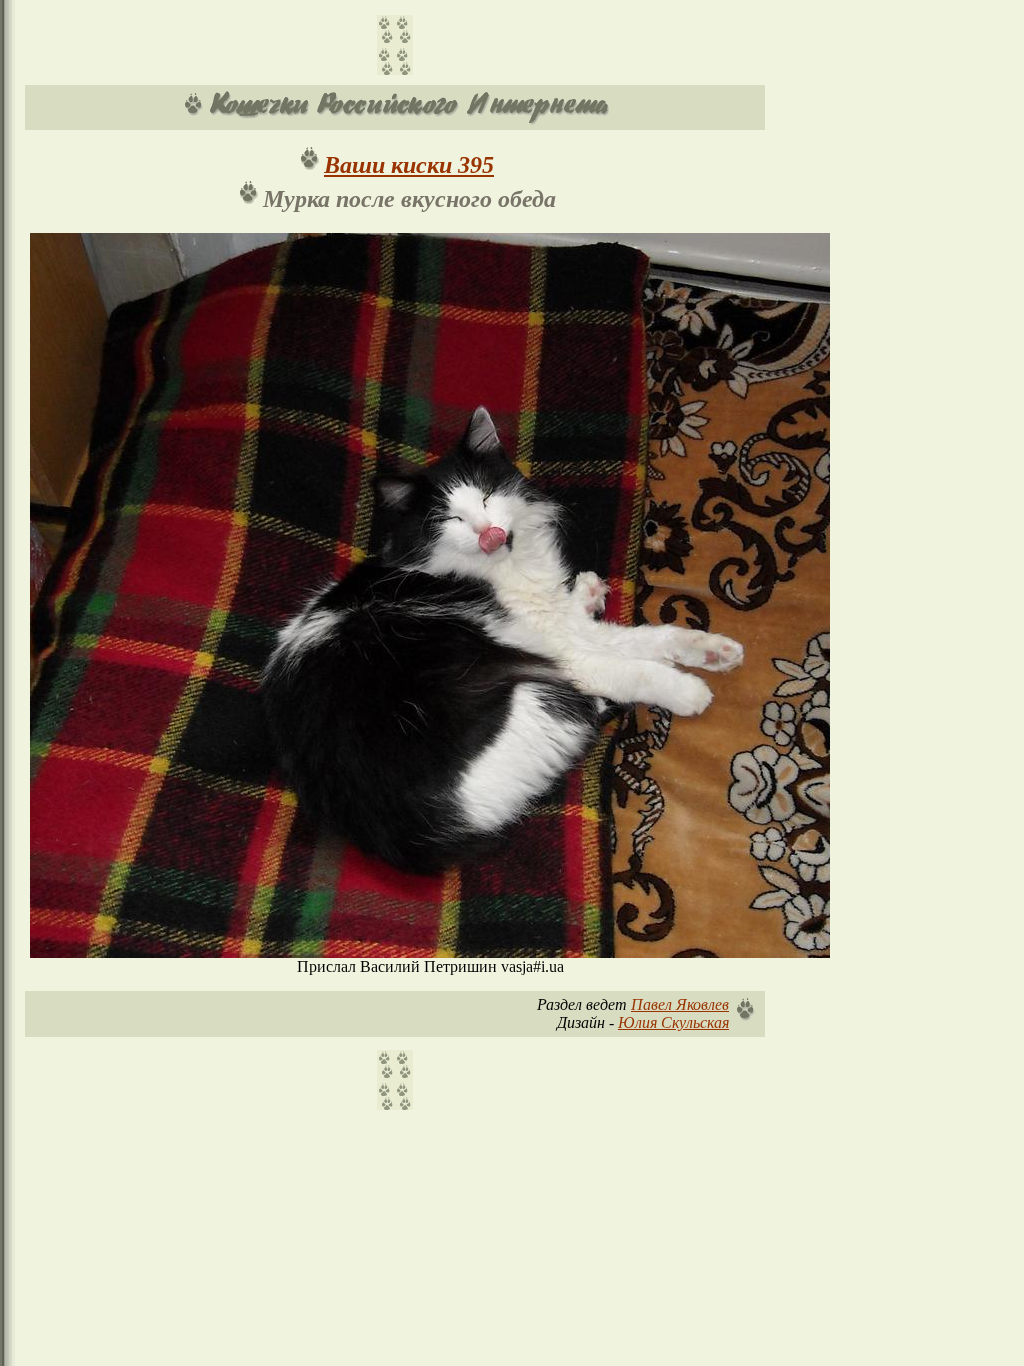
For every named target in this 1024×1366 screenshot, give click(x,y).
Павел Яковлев (680, 1004)
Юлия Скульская (673, 1022)
